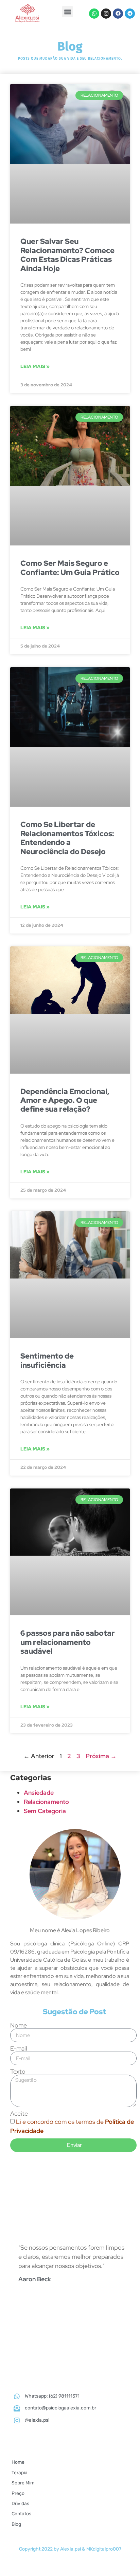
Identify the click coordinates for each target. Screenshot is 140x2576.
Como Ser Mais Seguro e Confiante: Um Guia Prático (70, 568)
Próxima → (101, 1756)
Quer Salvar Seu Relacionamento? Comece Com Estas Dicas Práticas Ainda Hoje (67, 255)
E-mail (19, 2049)
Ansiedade (39, 1793)
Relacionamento (46, 1802)
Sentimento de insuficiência (47, 1360)
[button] (67, 12)
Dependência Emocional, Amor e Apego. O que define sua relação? (65, 1100)
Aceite (19, 2114)
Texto (18, 2072)
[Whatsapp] (94, 14)
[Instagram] (106, 14)
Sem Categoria (45, 1811)
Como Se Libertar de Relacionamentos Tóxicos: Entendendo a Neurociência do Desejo (67, 838)
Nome (19, 2025)
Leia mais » (35, 366)
